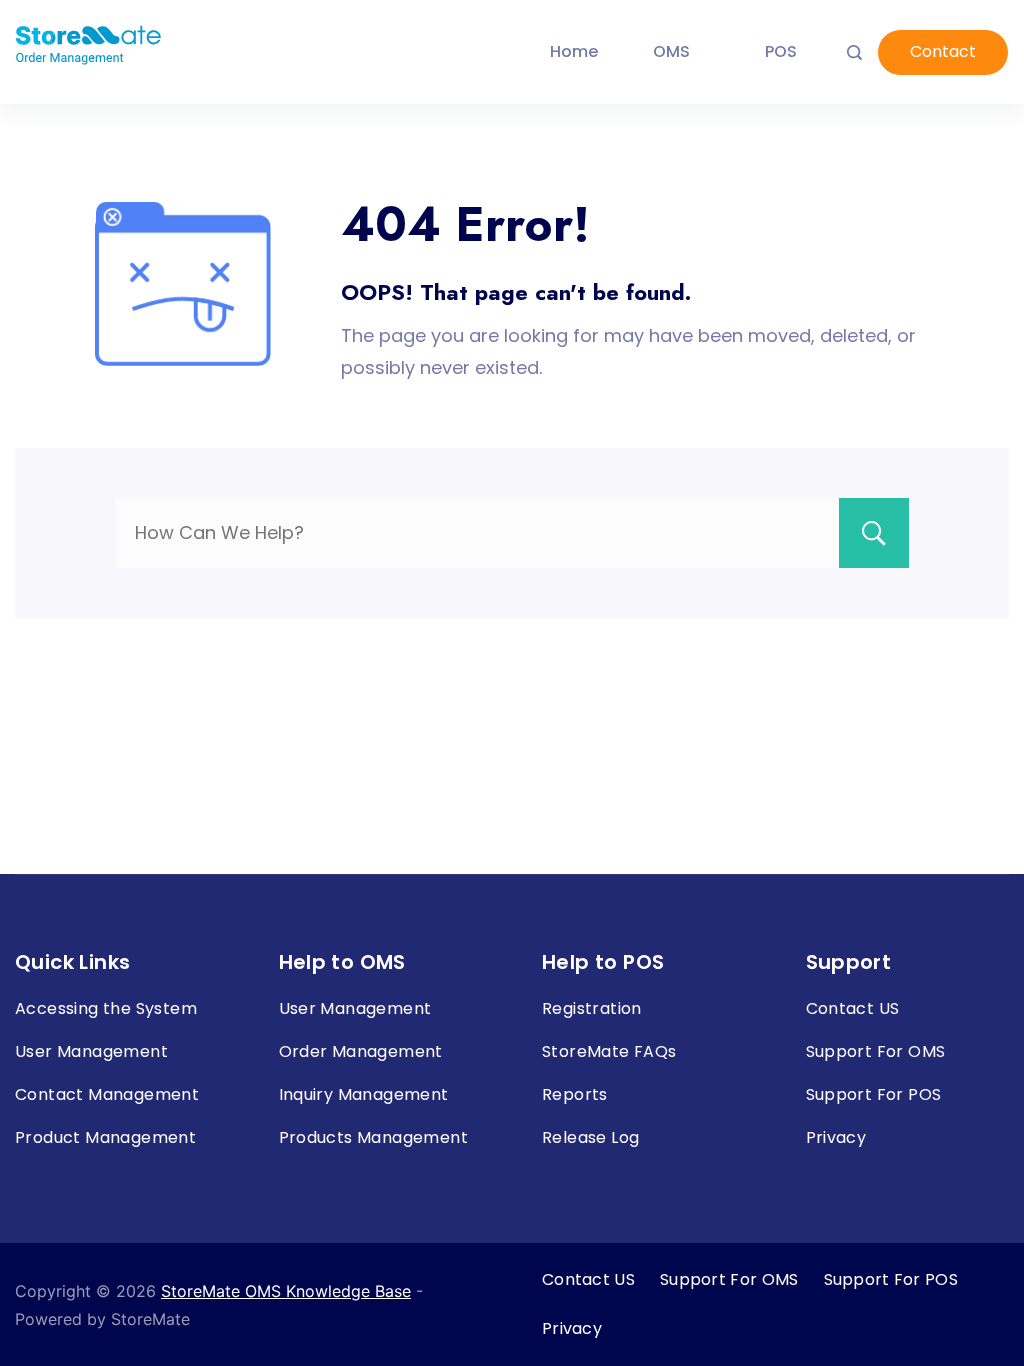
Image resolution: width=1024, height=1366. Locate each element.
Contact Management (107, 1094)
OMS (671, 51)
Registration (592, 1008)
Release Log (590, 1137)
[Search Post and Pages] (854, 52)
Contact (943, 51)
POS (781, 51)
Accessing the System (106, 1008)
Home (574, 51)
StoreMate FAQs (609, 1051)
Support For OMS (876, 1051)
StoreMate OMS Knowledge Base (286, 1291)
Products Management (374, 1137)
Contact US (853, 1008)
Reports (575, 1094)
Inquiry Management (364, 1094)
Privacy (836, 1137)
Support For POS (874, 1094)
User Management (91, 1051)
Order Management (361, 1051)
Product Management (105, 1137)
